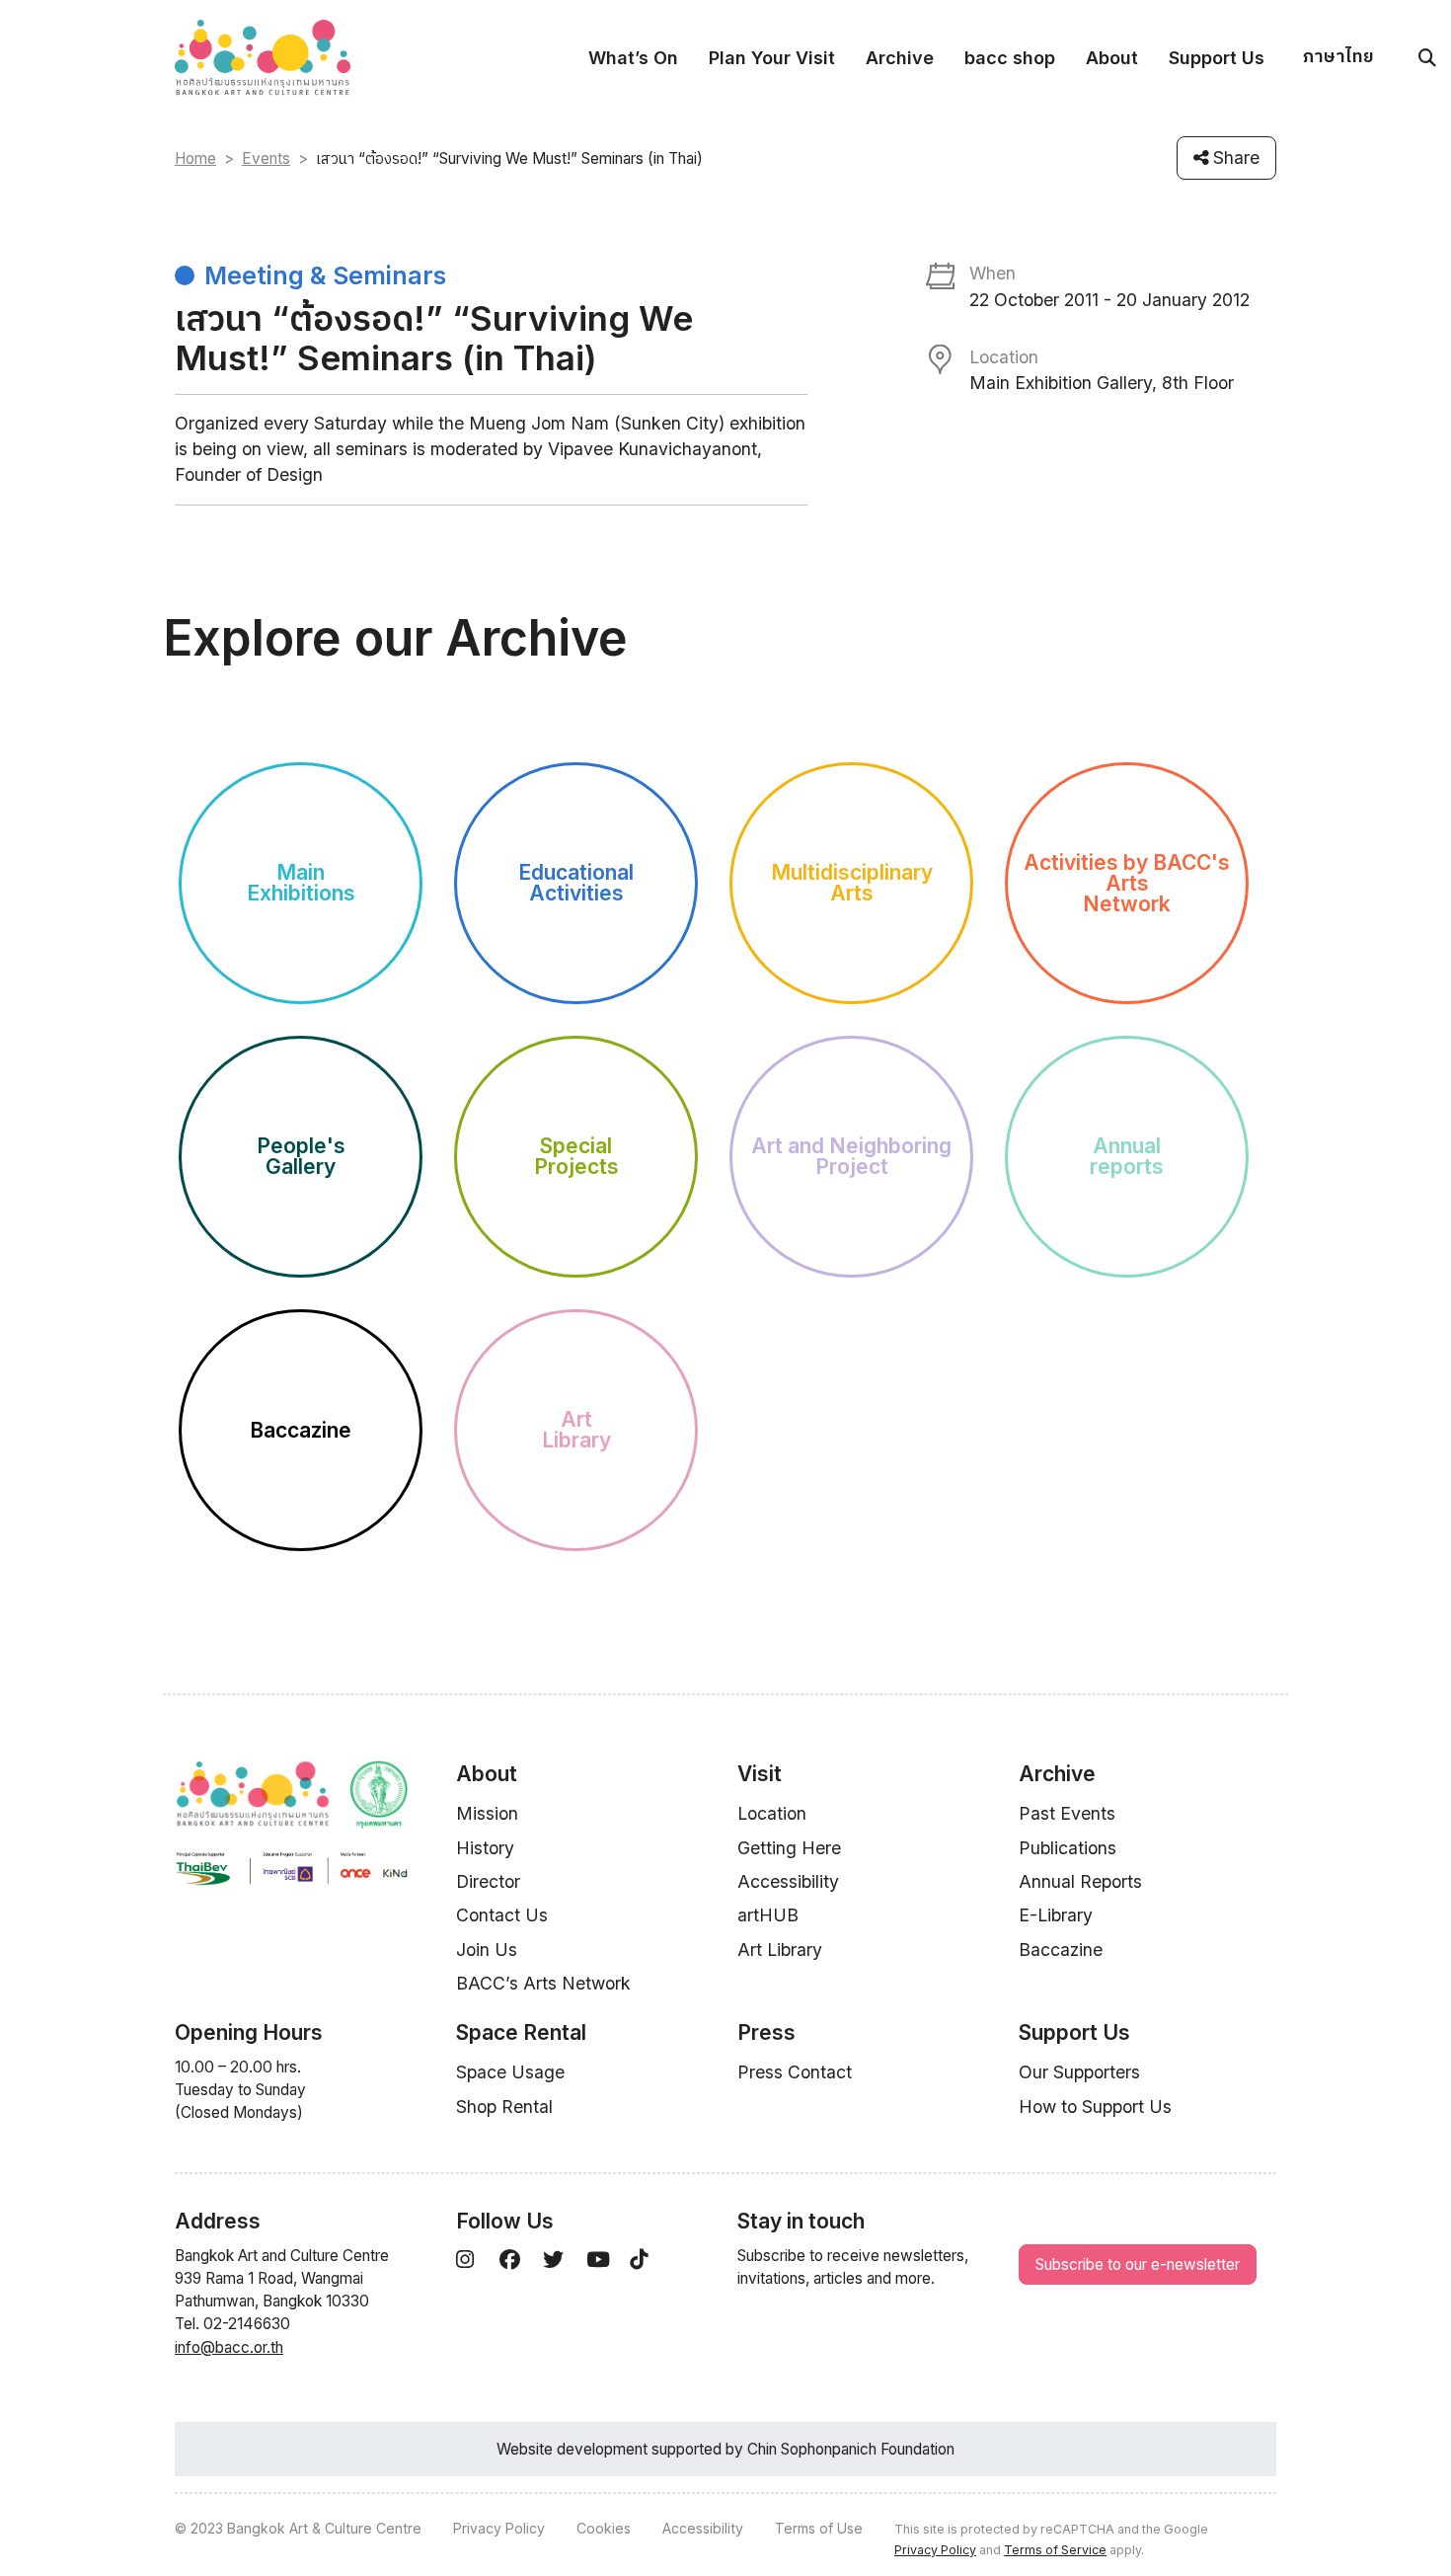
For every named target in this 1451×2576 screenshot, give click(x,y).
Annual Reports (1080, 1881)
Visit (760, 1774)
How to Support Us (1095, 2107)
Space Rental (521, 2032)
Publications (1068, 1848)
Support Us (1217, 58)
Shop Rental (504, 2107)
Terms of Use (819, 2528)
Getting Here (789, 1848)
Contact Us (502, 1915)
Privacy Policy (499, 2528)
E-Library (1056, 1915)
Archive (900, 58)
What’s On (633, 58)
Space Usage (510, 2072)
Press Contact (795, 2072)
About (1112, 58)
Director (488, 1881)
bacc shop (1010, 58)
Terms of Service (1055, 2550)
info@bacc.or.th (229, 2347)
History (485, 1848)
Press (766, 2032)
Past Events (1067, 1813)
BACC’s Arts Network (543, 1983)
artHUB (768, 1915)
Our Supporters (1079, 2072)
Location (772, 1813)
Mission (487, 1813)
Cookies (604, 2528)
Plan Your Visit (772, 58)
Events (266, 158)
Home (195, 158)
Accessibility (788, 1881)
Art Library (780, 1950)
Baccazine (1061, 1950)
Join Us (487, 1950)
